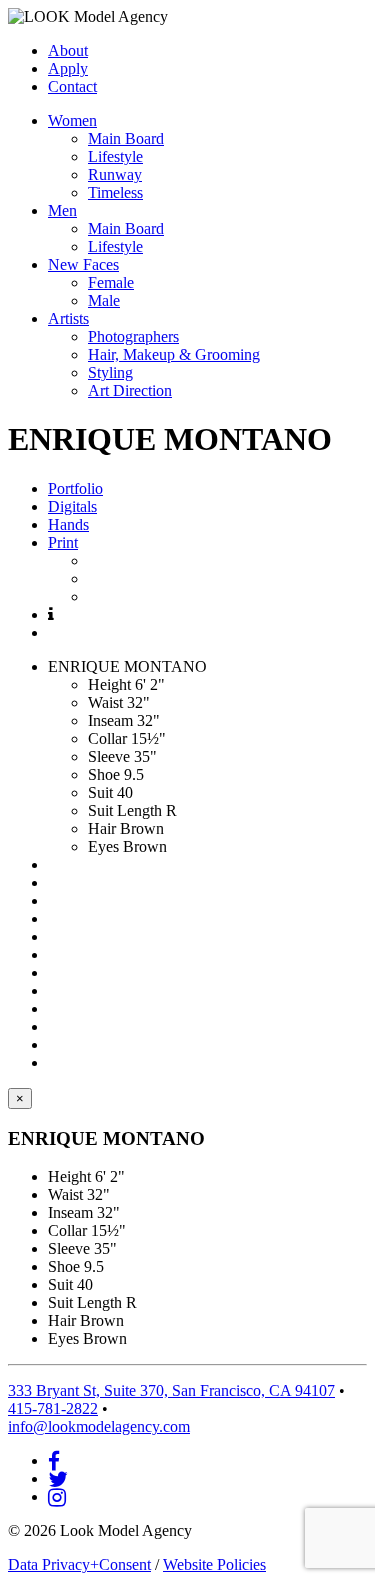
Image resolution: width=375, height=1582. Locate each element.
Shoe (104, 774)
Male (104, 300)
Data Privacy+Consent (79, 1564)
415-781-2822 (53, 1408)
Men (62, 210)
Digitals (72, 506)
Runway (115, 174)
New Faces (83, 264)
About (68, 50)
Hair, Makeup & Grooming (174, 354)
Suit (100, 792)
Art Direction (130, 390)
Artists (68, 318)
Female (111, 282)
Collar (107, 738)
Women (72, 120)
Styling (110, 372)
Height (109, 684)
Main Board (126, 138)
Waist (105, 702)
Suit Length (125, 810)
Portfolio (75, 488)
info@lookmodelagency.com (99, 1426)
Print (63, 542)
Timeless (115, 192)
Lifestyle (115, 156)
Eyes (103, 846)
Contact (72, 86)
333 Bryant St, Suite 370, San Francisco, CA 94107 (171, 1390)
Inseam (110, 720)
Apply (68, 68)
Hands (68, 524)
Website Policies (214, 1564)
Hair (102, 828)
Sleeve (109, 756)
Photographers (133, 336)
